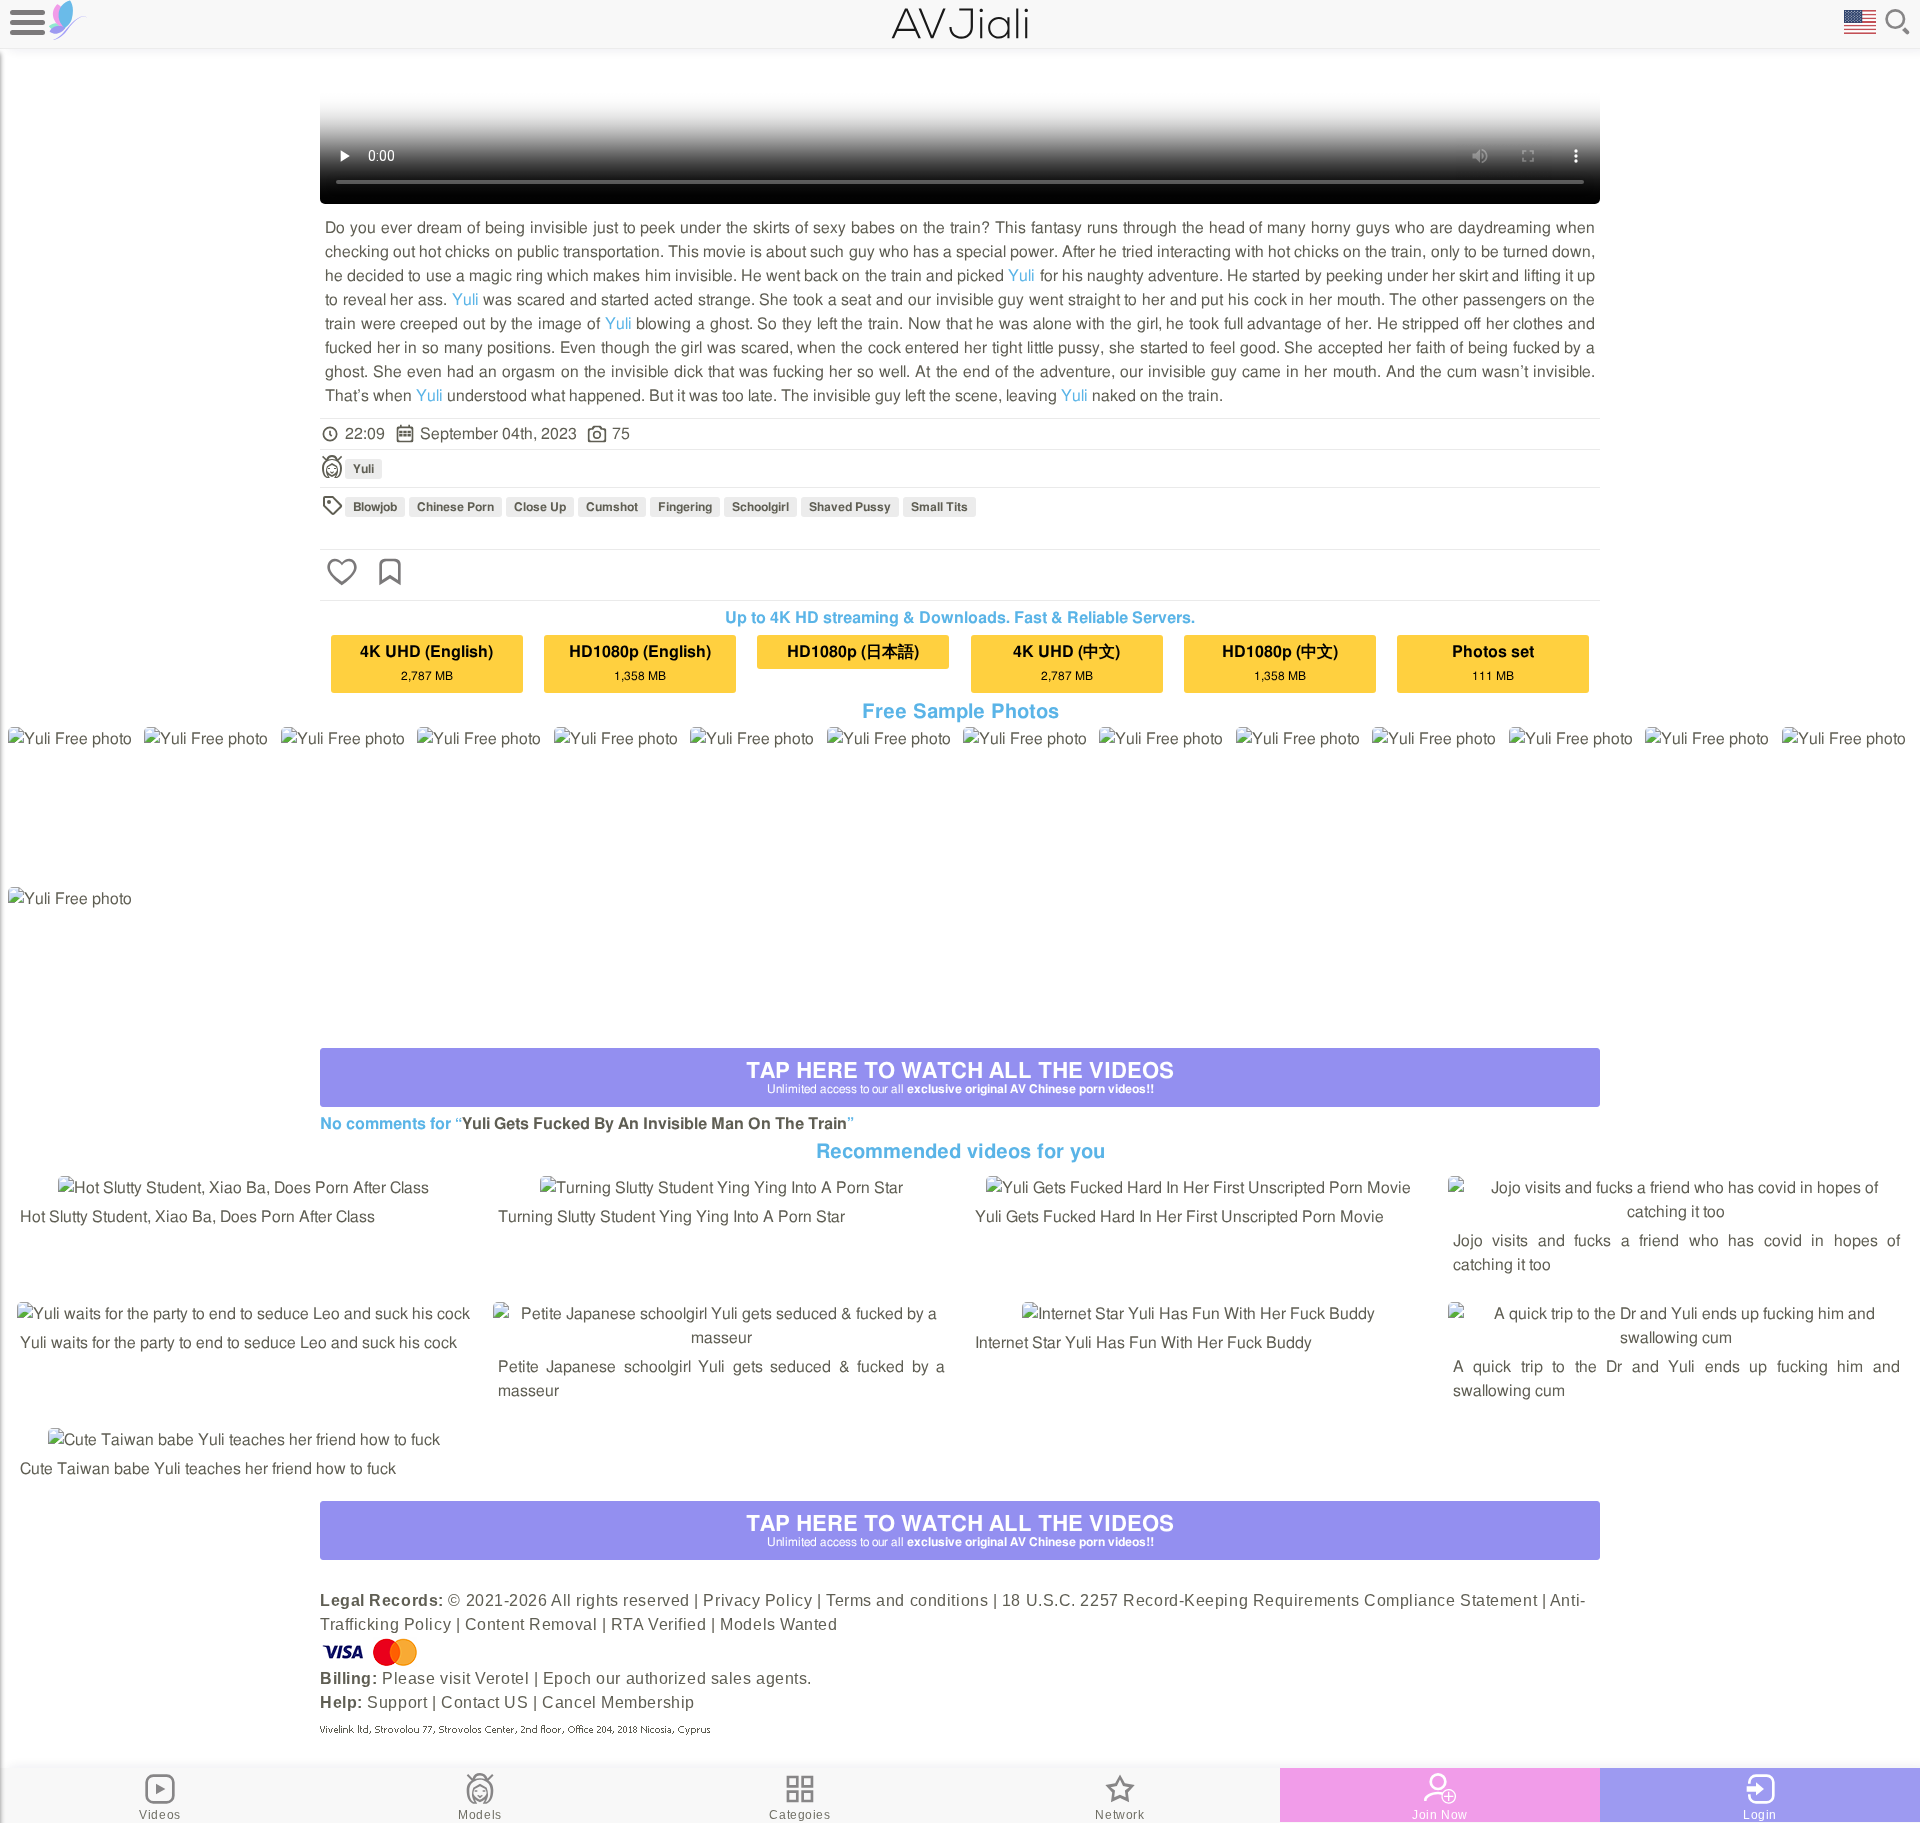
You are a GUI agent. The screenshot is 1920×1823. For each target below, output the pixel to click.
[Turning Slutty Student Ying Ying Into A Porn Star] (721, 1188)
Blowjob (375, 507)
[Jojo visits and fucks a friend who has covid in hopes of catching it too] (1677, 1212)
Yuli (1021, 276)
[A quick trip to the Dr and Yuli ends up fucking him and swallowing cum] (1677, 1338)
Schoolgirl (760, 507)
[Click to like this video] (342, 574)
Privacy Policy (757, 1600)
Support (397, 1702)
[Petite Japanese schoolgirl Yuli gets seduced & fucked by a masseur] (722, 1338)
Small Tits (939, 507)
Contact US (485, 1702)
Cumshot (612, 507)
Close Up (540, 507)
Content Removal (531, 1624)
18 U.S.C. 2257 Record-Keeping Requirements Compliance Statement (1269, 1600)
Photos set (1493, 663)
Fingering (685, 507)
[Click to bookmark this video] (390, 574)
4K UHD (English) (426, 663)
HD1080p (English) (640, 663)
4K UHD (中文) (1066, 663)
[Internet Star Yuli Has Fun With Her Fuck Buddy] (1198, 1314)
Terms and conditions (907, 1600)
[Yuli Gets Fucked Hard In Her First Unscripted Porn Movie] (1198, 1188)
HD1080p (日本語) (853, 652)
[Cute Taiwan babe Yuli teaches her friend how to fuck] (244, 1440)
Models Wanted (778, 1624)
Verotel (502, 1678)
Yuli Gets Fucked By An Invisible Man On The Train (654, 1124)
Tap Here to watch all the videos (960, 1077)
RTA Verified (659, 1624)
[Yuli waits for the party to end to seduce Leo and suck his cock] (243, 1314)
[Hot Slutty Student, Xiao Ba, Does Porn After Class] (243, 1188)
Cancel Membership (618, 1702)
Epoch (567, 1678)
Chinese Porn (455, 507)
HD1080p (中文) (1280, 663)
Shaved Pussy (850, 507)
